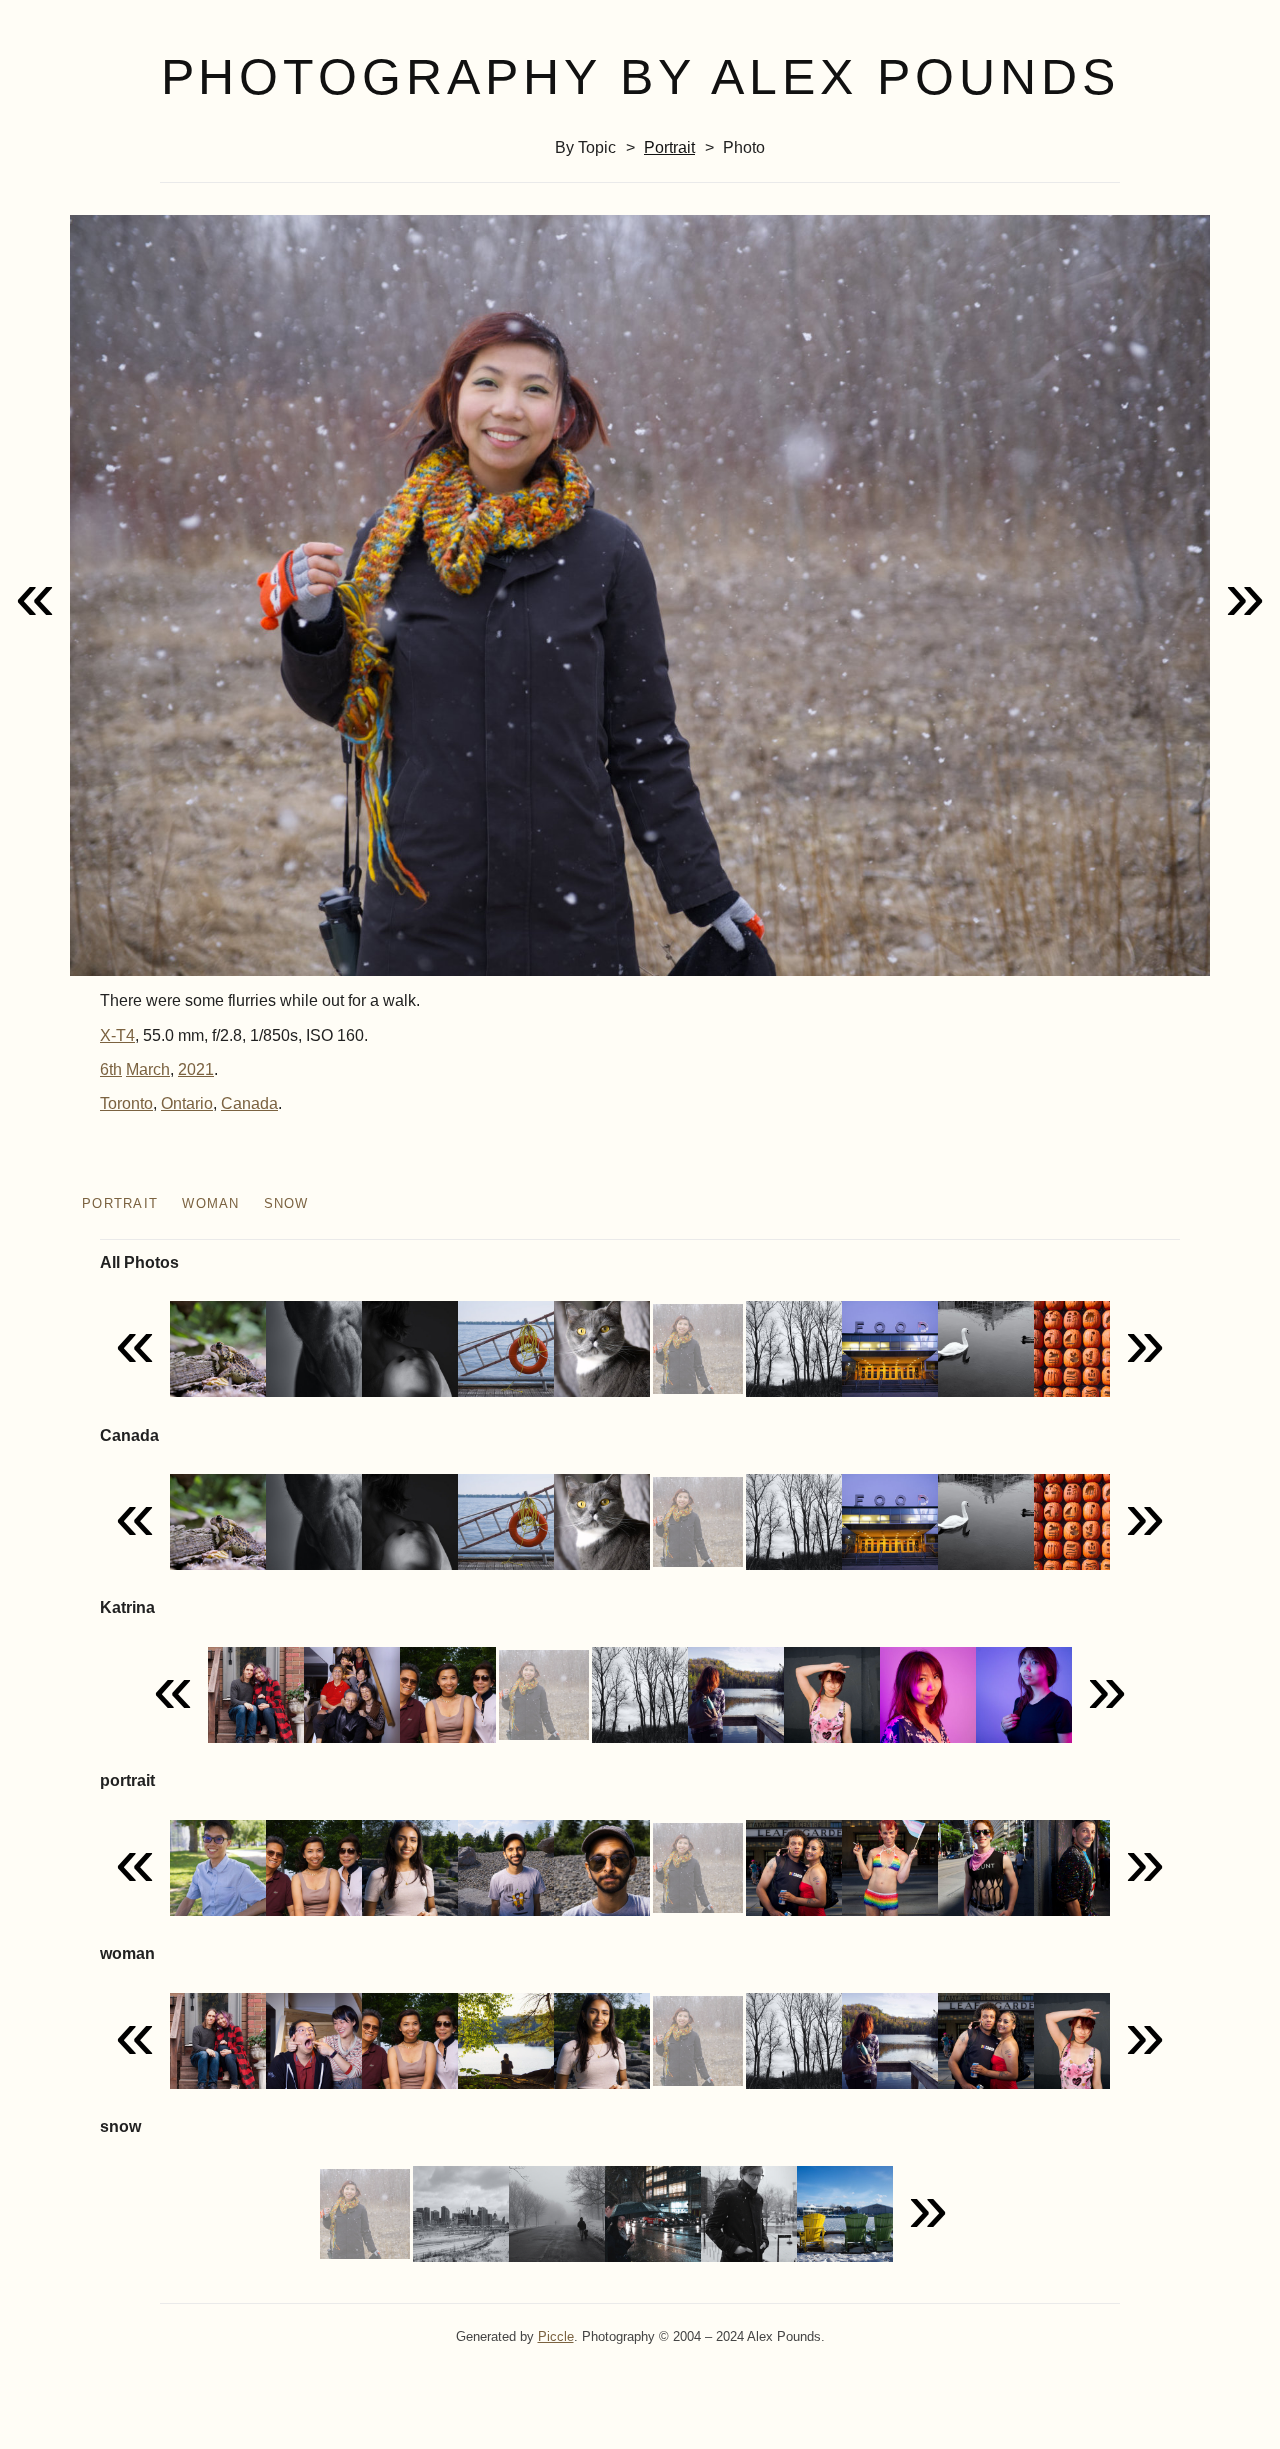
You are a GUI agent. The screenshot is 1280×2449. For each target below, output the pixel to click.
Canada (249, 1103)
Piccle (556, 2336)
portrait (669, 147)
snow (286, 1203)
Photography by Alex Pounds (640, 77)
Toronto (126, 1103)
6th (111, 1069)
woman (210, 1203)
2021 (196, 1069)
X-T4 (117, 1035)
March (148, 1069)
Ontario (187, 1103)
